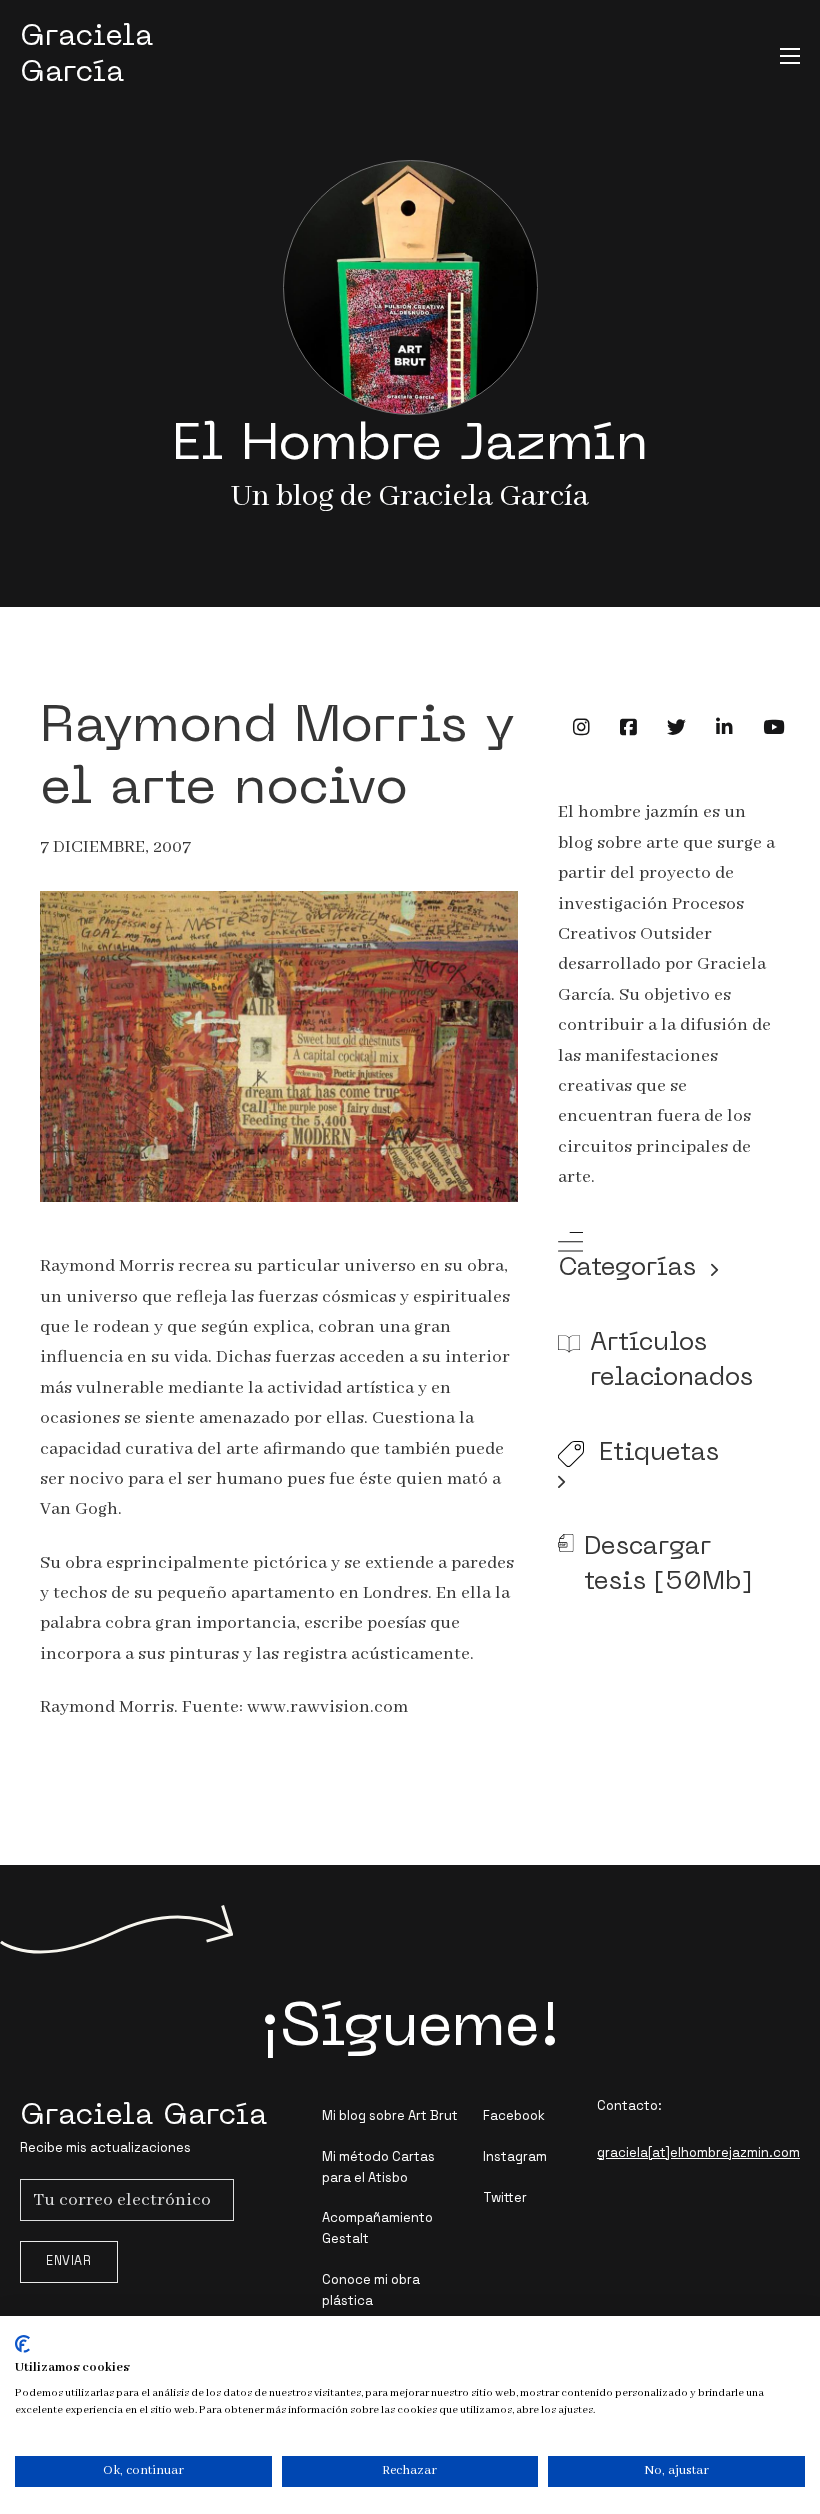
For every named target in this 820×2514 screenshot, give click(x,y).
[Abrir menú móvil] (790, 56)
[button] (669, 1259)
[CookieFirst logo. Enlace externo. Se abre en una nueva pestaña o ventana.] (22, 2344)
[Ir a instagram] (581, 727)
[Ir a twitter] (676, 727)
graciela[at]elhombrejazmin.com (698, 2152)
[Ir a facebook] (628, 727)
